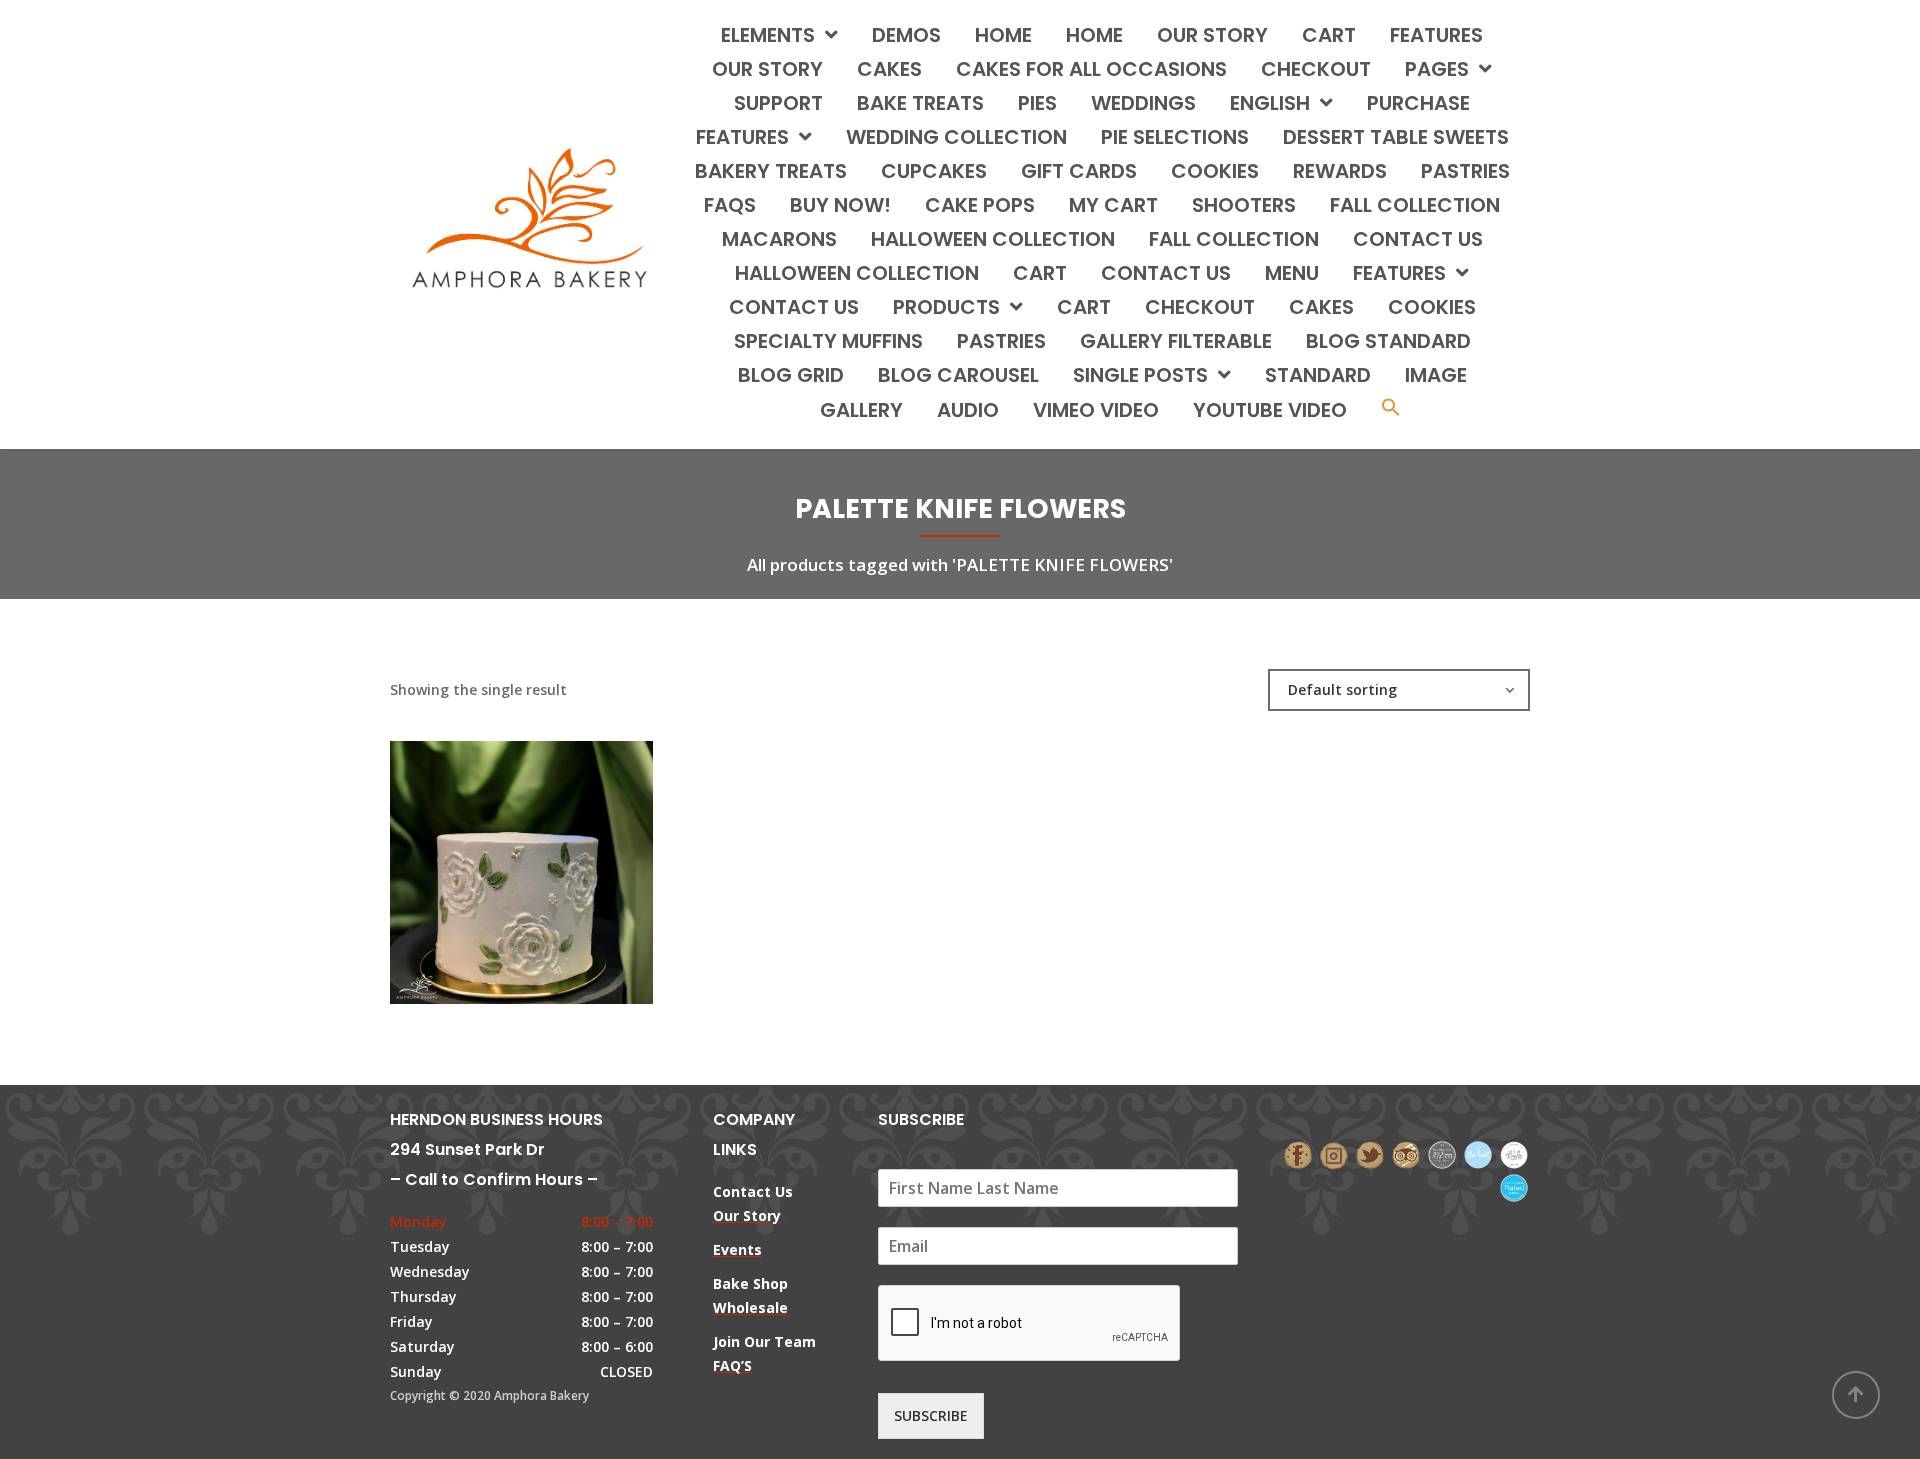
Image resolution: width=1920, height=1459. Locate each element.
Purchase (1418, 103)
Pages (1437, 69)
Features (1436, 35)
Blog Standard (1388, 341)
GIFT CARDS (1079, 171)
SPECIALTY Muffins (828, 341)
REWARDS (1340, 171)
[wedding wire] (1514, 1185)
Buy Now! (840, 205)
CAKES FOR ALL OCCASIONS (1091, 69)
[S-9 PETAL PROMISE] (487, 853)
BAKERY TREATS (771, 171)
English (1270, 103)
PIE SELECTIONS (1175, 137)
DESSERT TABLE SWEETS (1396, 137)
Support (778, 103)
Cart (1329, 35)
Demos (906, 35)
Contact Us (794, 307)
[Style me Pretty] (1514, 1153)
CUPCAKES (934, 171)
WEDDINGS (1143, 103)
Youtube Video (1270, 410)
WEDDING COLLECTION (956, 137)
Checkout (1316, 69)
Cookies (1432, 307)
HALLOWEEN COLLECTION (993, 239)
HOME (1003, 35)
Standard (1318, 375)
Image (1436, 375)
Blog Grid (791, 375)
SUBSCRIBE (931, 1415)
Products (946, 307)
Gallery (861, 410)
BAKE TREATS (920, 103)
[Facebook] (1298, 1153)
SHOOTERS (1244, 205)
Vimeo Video (1096, 410)
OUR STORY (767, 69)
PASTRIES (1465, 171)
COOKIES (1215, 171)
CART (1040, 273)
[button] (1391, 409)
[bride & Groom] (1442, 1153)
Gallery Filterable (1176, 341)
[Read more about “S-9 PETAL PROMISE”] (555, 853)
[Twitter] (1370, 1153)
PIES (1037, 103)
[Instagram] (1334, 1153)
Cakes (1321, 307)
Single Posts (1140, 375)
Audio (968, 410)
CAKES (889, 69)
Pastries (1001, 341)
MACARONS (779, 239)
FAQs (730, 205)
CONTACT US (1418, 239)
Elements (768, 35)
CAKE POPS (980, 205)
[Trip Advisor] (1406, 1153)
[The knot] (1478, 1153)
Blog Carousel (958, 375)
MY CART (1113, 205)
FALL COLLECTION (1415, 205)
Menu (1292, 273)
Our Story (1212, 35)
